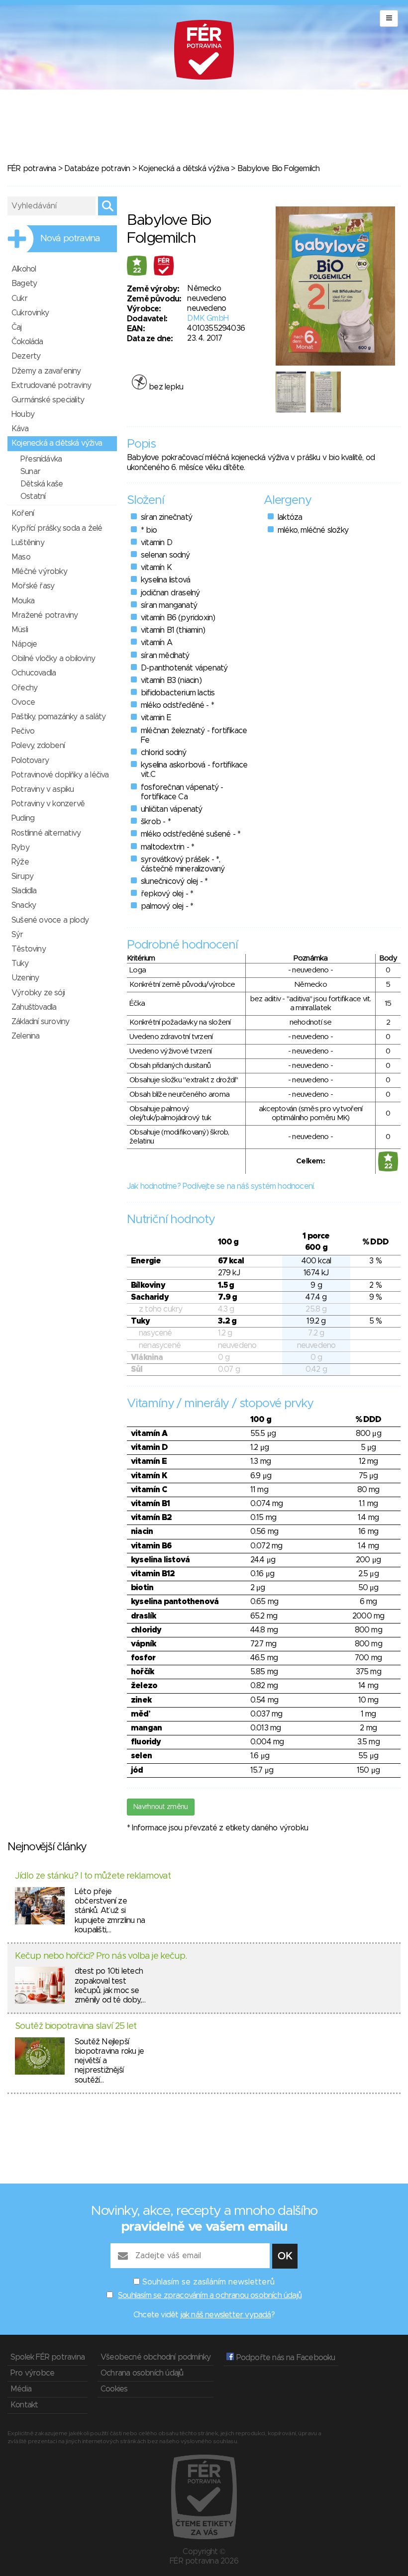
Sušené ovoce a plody (50, 920)
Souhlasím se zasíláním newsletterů (208, 2282)
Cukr (19, 298)
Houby (23, 414)
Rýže (20, 862)
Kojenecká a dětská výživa (184, 169)
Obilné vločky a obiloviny (53, 659)
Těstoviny (29, 949)
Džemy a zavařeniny (46, 371)
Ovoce (23, 702)
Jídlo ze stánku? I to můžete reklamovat (93, 1876)
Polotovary (30, 761)
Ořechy (24, 688)
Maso (21, 557)
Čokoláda (27, 342)
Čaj (17, 327)
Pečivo (23, 731)
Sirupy (22, 876)
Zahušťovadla (34, 1007)
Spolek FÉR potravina (48, 2357)
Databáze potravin (97, 169)
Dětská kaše (42, 484)
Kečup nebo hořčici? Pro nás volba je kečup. (101, 1956)
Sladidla (24, 891)
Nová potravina (70, 239)
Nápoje (24, 644)
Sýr (17, 935)
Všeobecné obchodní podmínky (155, 2357)
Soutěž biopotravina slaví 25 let (76, 2026)
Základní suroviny (40, 1022)
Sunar (30, 472)
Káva (20, 429)
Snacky (24, 905)
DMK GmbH (208, 318)
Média (21, 2389)
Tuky (20, 963)
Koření (23, 513)
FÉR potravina (32, 169)
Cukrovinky (30, 313)
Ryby (20, 848)
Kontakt (24, 2405)
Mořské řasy (33, 586)
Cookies (114, 2389)
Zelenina (26, 1036)
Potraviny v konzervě (48, 804)
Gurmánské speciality (48, 400)
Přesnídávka (41, 459)
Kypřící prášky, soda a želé (57, 528)
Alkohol (24, 269)
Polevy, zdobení (38, 746)
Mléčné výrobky (39, 572)
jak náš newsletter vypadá (226, 2315)
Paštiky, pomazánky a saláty (58, 717)
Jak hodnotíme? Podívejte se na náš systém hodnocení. (221, 1186)
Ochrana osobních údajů (142, 2373)
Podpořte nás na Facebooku (284, 2358)
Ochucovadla (34, 673)
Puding (23, 818)
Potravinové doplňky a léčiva (60, 775)
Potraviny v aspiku (43, 789)
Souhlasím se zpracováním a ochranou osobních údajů (210, 2295)
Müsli (20, 630)
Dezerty (26, 356)
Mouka (23, 601)
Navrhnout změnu (161, 1807)
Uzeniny (25, 978)
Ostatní (33, 496)
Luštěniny (28, 543)
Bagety (24, 284)
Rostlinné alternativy (46, 833)
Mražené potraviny (45, 615)
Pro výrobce (32, 2373)
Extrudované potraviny (51, 385)
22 (137, 271)
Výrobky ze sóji (38, 993)
